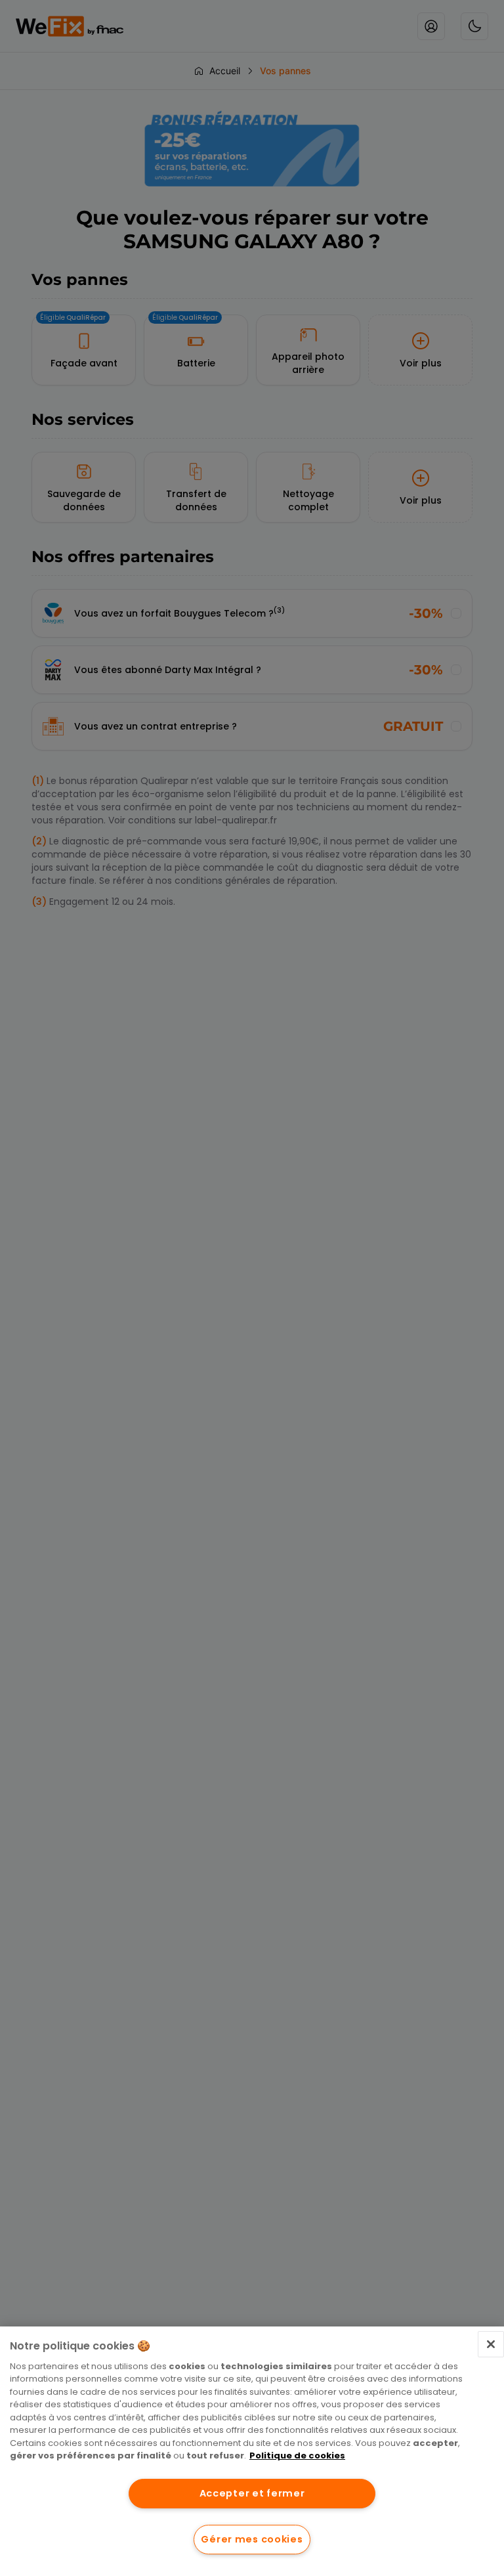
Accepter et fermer (252, 2493)
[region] (252, 2451)
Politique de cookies (297, 2456)
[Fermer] (491, 2344)
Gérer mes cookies (252, 2539)
